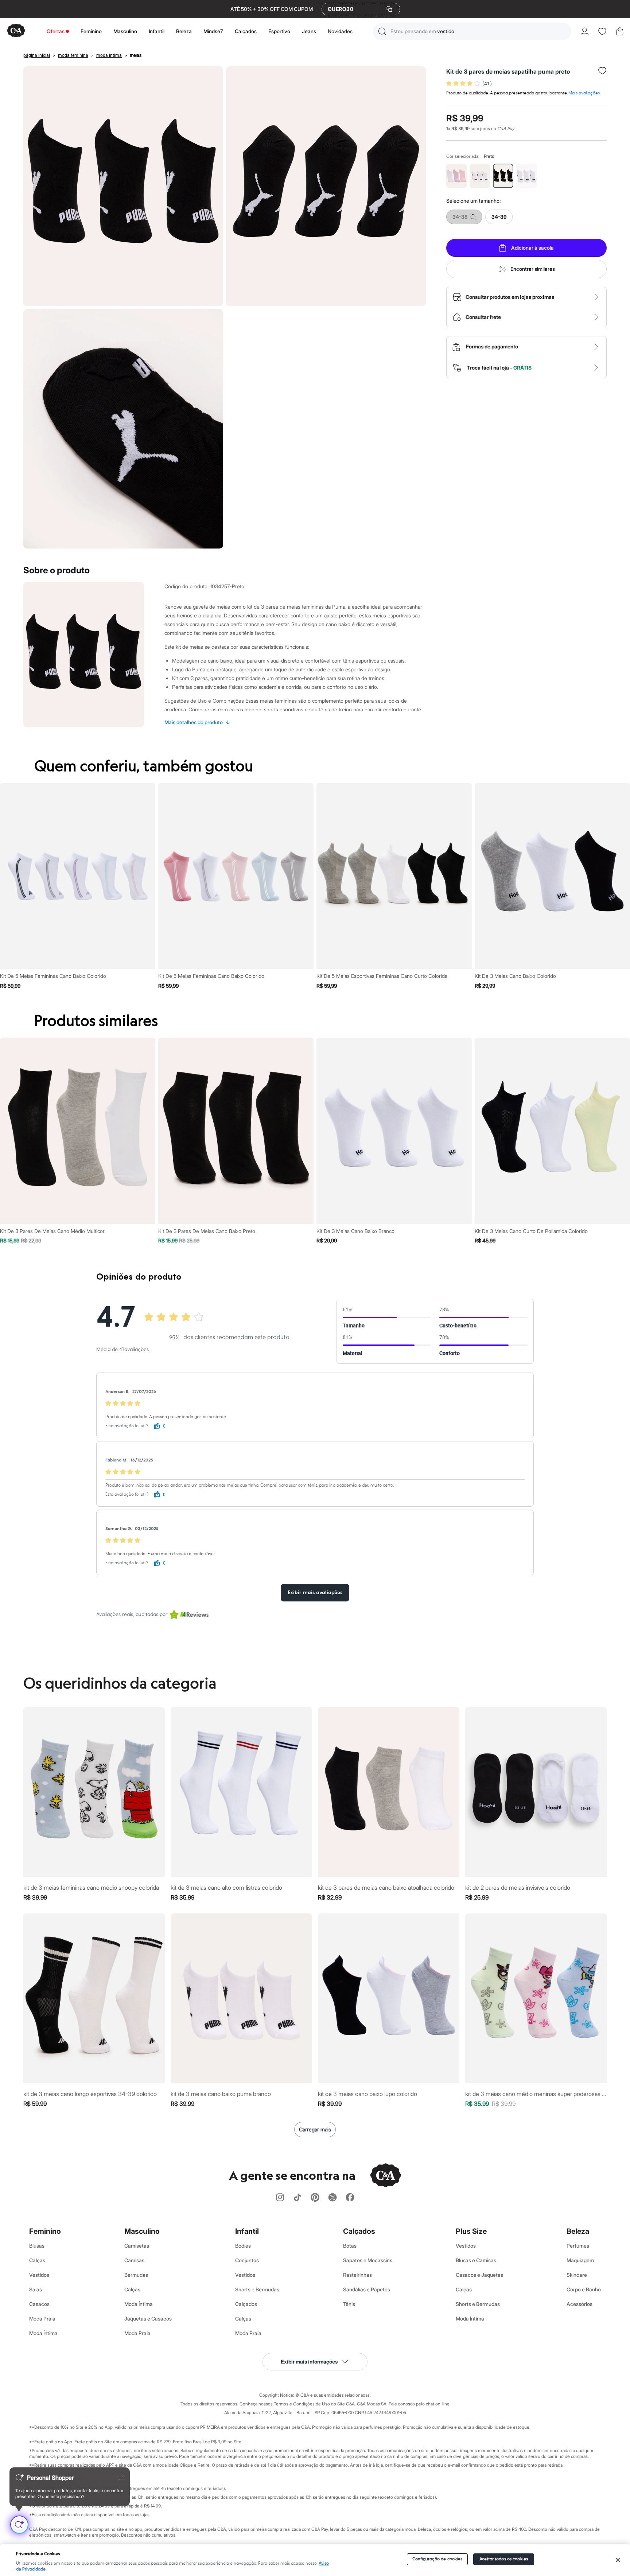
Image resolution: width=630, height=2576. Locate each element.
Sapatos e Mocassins (368, 2260)
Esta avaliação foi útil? (127, 1426)
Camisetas (137, 2246)
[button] (472, 31)
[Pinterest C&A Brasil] (315, 2198)
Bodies (243, 2246)
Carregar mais (315, 2129)
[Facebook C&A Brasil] (350, 2198)
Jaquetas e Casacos (148, 2319)
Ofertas (56, 31)
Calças (37, 2260)
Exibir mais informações (309, 2362)
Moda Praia (42, 2319)
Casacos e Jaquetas (479, 2275)
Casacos (39, 2304)
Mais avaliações (584, 93)
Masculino (125, 31)
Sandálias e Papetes (367, 2289)
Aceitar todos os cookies (504, 2559)
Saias (36, 2289)
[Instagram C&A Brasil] (280, 2198)
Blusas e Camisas (476, 2260)
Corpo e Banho (584, 2289)
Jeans (309, 31)
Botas (350, 2246)
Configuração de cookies (437, 2559)
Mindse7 (213, 31)
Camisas (134, 2260)
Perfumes (578, 2246)
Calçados (246, 31)
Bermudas (136, 2275)
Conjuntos (247, 2260)
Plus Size (471, 2231)
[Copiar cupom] (389, 9)
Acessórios (580, 2304)
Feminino (91, 31)
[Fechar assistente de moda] (121, 2478)
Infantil (157, 31)
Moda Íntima (43, 2333)
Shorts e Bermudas (257, 2289)
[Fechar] (618, 2560)
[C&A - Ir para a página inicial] (16, 31)
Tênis (349, 2304)
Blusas (37, 2246)
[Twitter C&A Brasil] (332, 2198)
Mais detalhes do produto (197, 722)
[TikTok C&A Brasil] (297, 2198)
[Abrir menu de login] (585, 31)
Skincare (577, 2275)
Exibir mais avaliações (315, 1593)
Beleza (184, 31)
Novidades (340, 31)
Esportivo (279, 31)
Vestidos (39, 2275)
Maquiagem (580, 2260)
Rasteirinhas (357, 2275)
